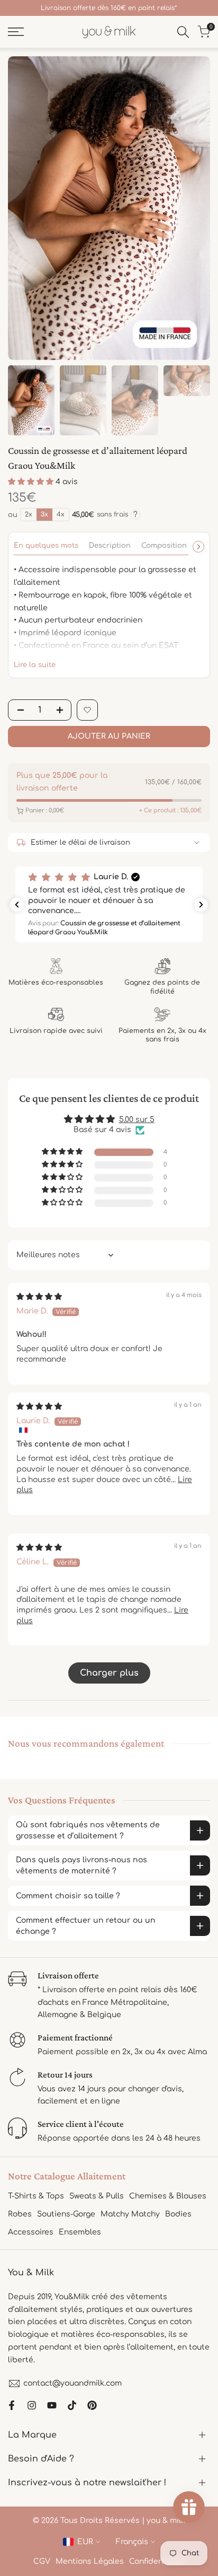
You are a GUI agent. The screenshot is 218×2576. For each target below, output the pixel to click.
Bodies (178, 2214)
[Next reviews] (201, 905)
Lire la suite (35, 665)
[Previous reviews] (17, 905)
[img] (39, 1297)
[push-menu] (16, 32)
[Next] (198, 547)
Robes (20, 2214)
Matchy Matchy (130, 2214)
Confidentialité (157, 2561)
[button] (32, 482)
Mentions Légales (90, 2561)
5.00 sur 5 (137, 1120)
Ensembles (80, 2232)
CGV (42, 2561)
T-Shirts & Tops (36, 2196)
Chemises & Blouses (168, 2196)
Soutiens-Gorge (66, 2214)
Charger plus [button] (109, 1673)
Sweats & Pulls (97, 2196)
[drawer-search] (183, 32)
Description (110, 546)
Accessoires (31, 2232)
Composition (164, 546)
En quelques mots (46, 546)
